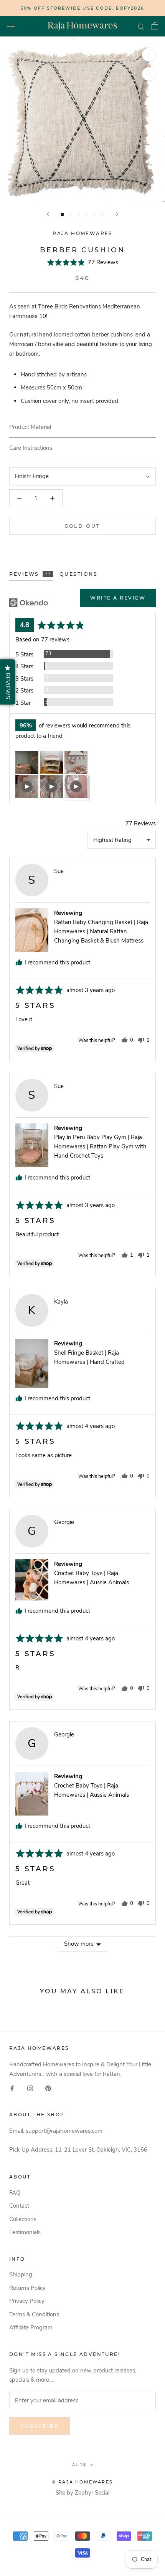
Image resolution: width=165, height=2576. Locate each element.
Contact (19, 2206)
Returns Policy (27, 2288)
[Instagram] (30, 2088)
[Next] (117, 214)
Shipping (21, 2275)
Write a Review (118, 598)
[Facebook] (12, 2088)
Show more (79, 1944)
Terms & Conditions (34, 2314)
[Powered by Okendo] (29, 603)
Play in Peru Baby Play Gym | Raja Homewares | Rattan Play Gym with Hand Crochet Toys (100, 1146)
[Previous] (48, 214)
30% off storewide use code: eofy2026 (82, 8)
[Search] (141, 26)
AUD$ (79, 2465)
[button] (83, 262)
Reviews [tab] (30, 574)
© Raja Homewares (82, 2482)
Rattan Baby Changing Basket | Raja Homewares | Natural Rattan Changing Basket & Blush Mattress (101, 931)
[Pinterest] (48, 2088)
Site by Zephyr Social (82, 2493)
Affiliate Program (31, 2328)
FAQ (15, 2193)
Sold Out (82, 526)
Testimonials (25, 2232)
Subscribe (40, 2426)
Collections (23, 2219)
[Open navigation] (11, 26)
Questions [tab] (79, 574)
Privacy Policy (27, 2301)
